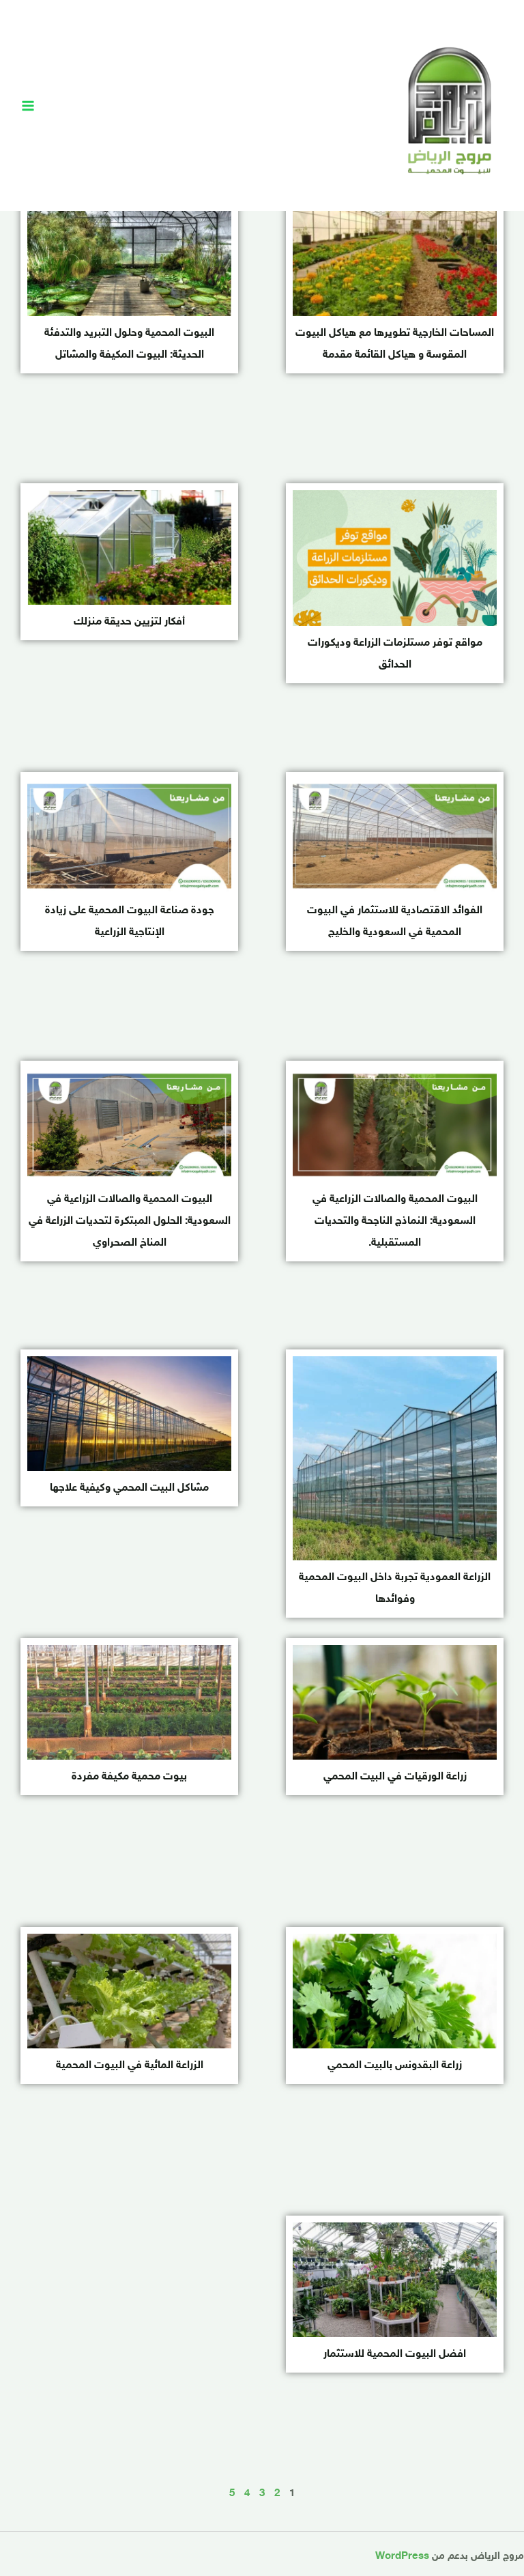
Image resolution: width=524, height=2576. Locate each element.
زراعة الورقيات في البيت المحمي (395, 1777)
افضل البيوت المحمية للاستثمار (395, 2355)
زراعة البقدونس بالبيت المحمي (395, 2066)
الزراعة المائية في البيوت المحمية (130, 2066)
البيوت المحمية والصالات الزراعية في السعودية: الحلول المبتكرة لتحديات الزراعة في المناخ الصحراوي (130, 1221)
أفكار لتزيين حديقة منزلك (129, 622)
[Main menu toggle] (28, 106)
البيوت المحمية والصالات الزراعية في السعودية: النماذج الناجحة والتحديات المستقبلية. (395, 1221)
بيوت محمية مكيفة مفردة (129, 1777)
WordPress (402, 2557)
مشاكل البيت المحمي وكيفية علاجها (129, 1488)
